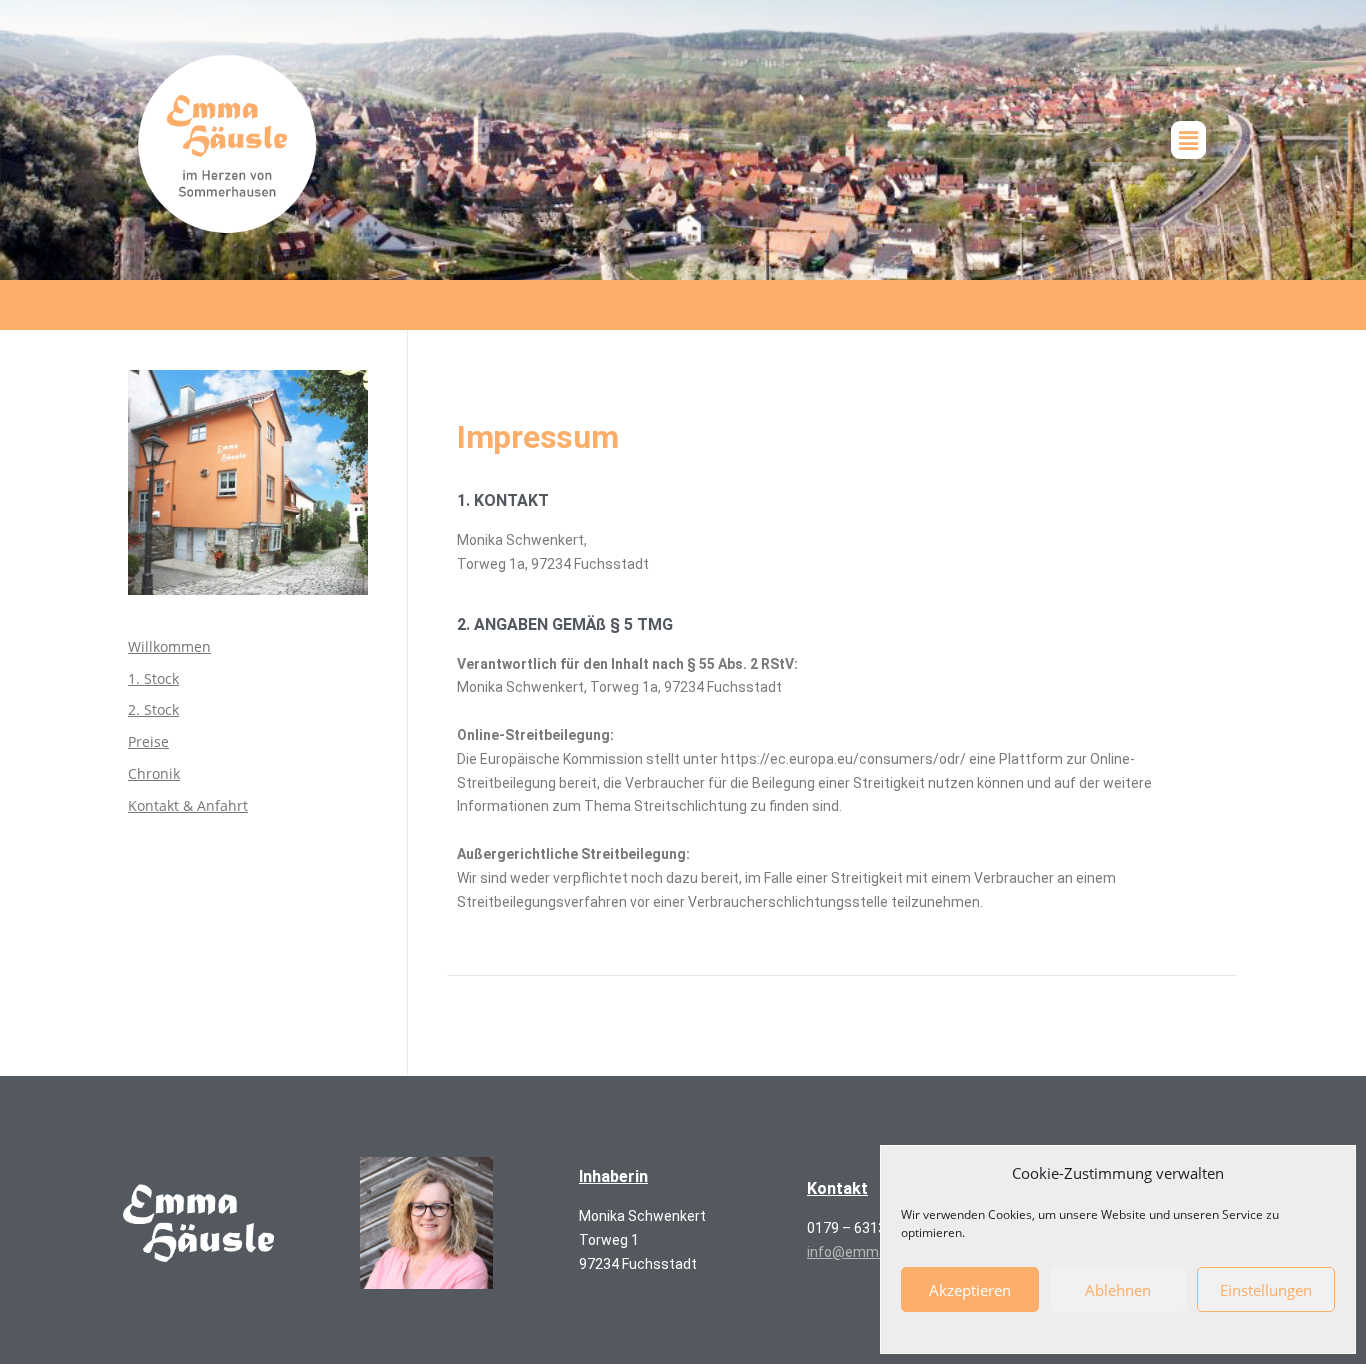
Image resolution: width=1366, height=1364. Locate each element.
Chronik (154, 773)
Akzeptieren (970, 1290)
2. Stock (153, 709)
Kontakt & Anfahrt (188, 805)
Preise (148, 741)
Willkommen (169, 646)
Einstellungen (1266, 1290)
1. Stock (153, 678)
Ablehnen (1118, 1290)
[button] (1188, 140)
